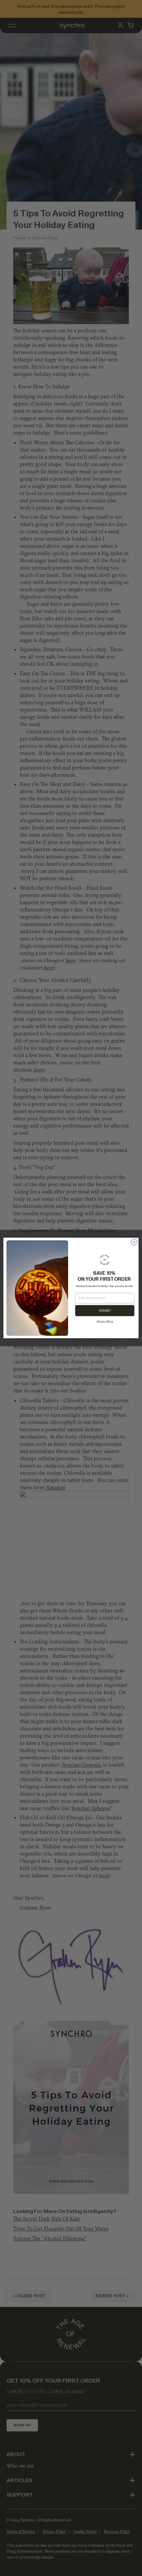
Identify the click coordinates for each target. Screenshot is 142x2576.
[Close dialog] (134, 1242)
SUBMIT (105, 1311)
